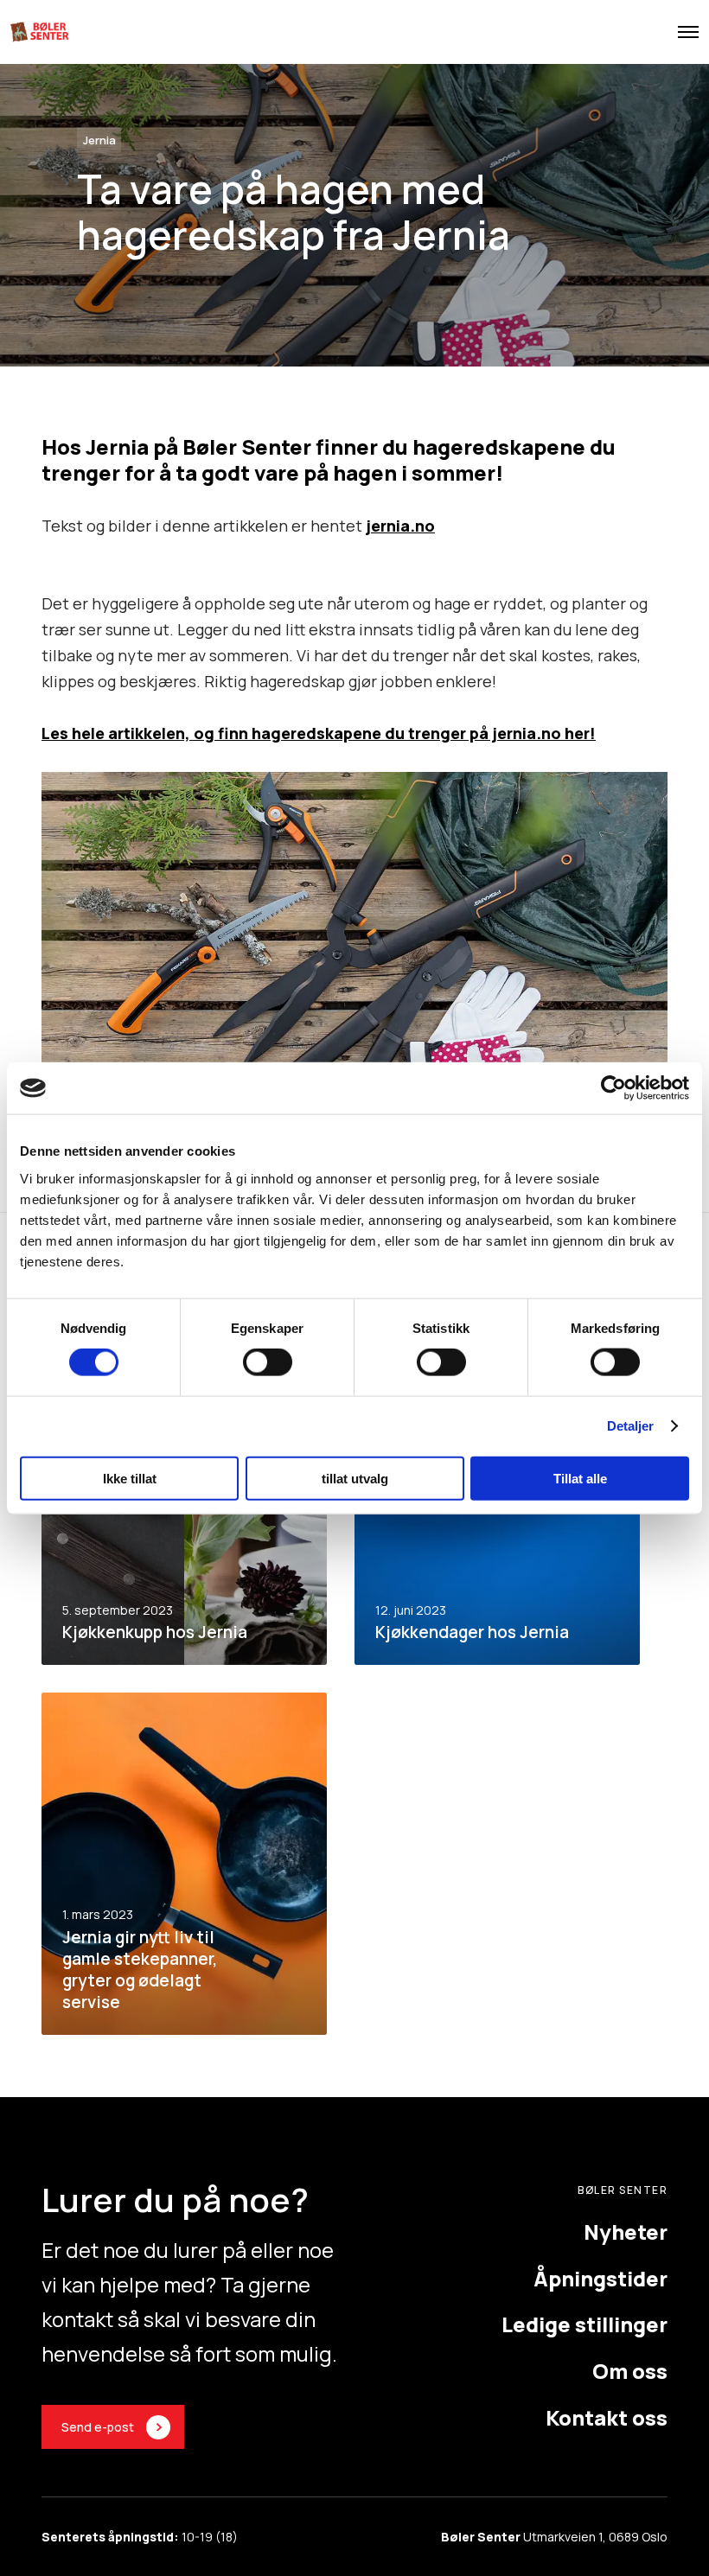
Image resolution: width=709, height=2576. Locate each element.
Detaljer (631, 1426)
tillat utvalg (355, 1478)
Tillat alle (580, 1478)
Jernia (99, 140)
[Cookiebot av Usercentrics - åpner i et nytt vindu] (613, 1088)
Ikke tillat (130, 1478)
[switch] (268, 1362)
